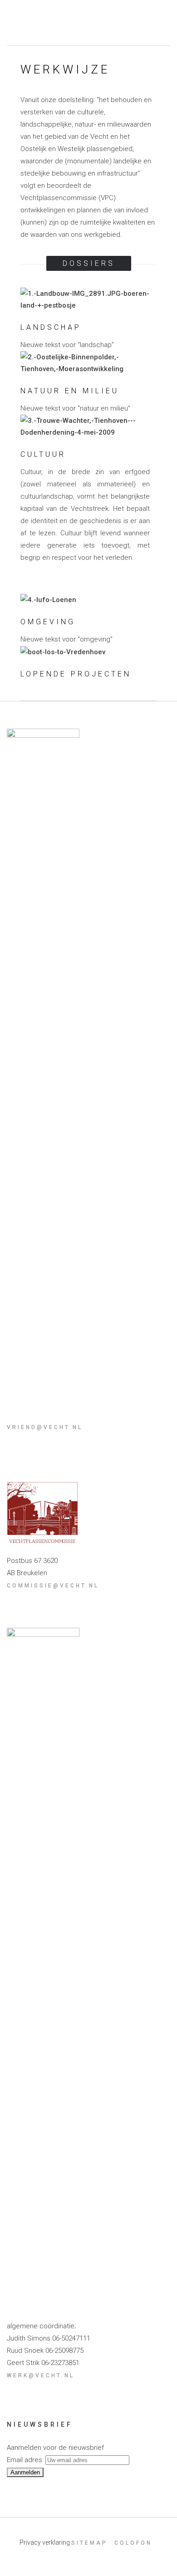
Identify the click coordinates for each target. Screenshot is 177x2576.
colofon (133, 2543)
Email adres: (26, 2460)
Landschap (51, 327)
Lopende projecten (76, 674)
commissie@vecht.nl (53, 1586)
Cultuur (43, 454)
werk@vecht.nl (41, 2375)
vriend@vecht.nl (45, 1427)
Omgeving (48, 622)
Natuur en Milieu (70, 391)
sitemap (89, 2543)
